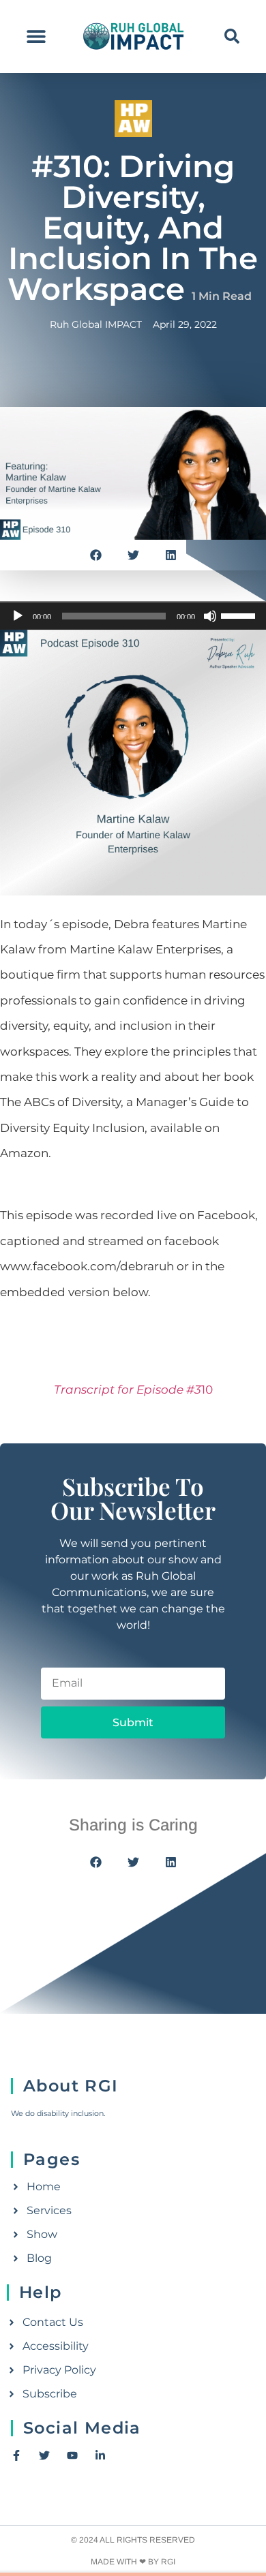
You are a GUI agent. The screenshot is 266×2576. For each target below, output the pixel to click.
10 (137, 1390)
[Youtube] (72, 2455)
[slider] (240, 615)
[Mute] (210, 616)
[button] (36, 36)
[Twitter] (44, 2455)
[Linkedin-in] (100, 2455)
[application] (133, 616)
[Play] (18, 616)
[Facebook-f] (16, 2455)
